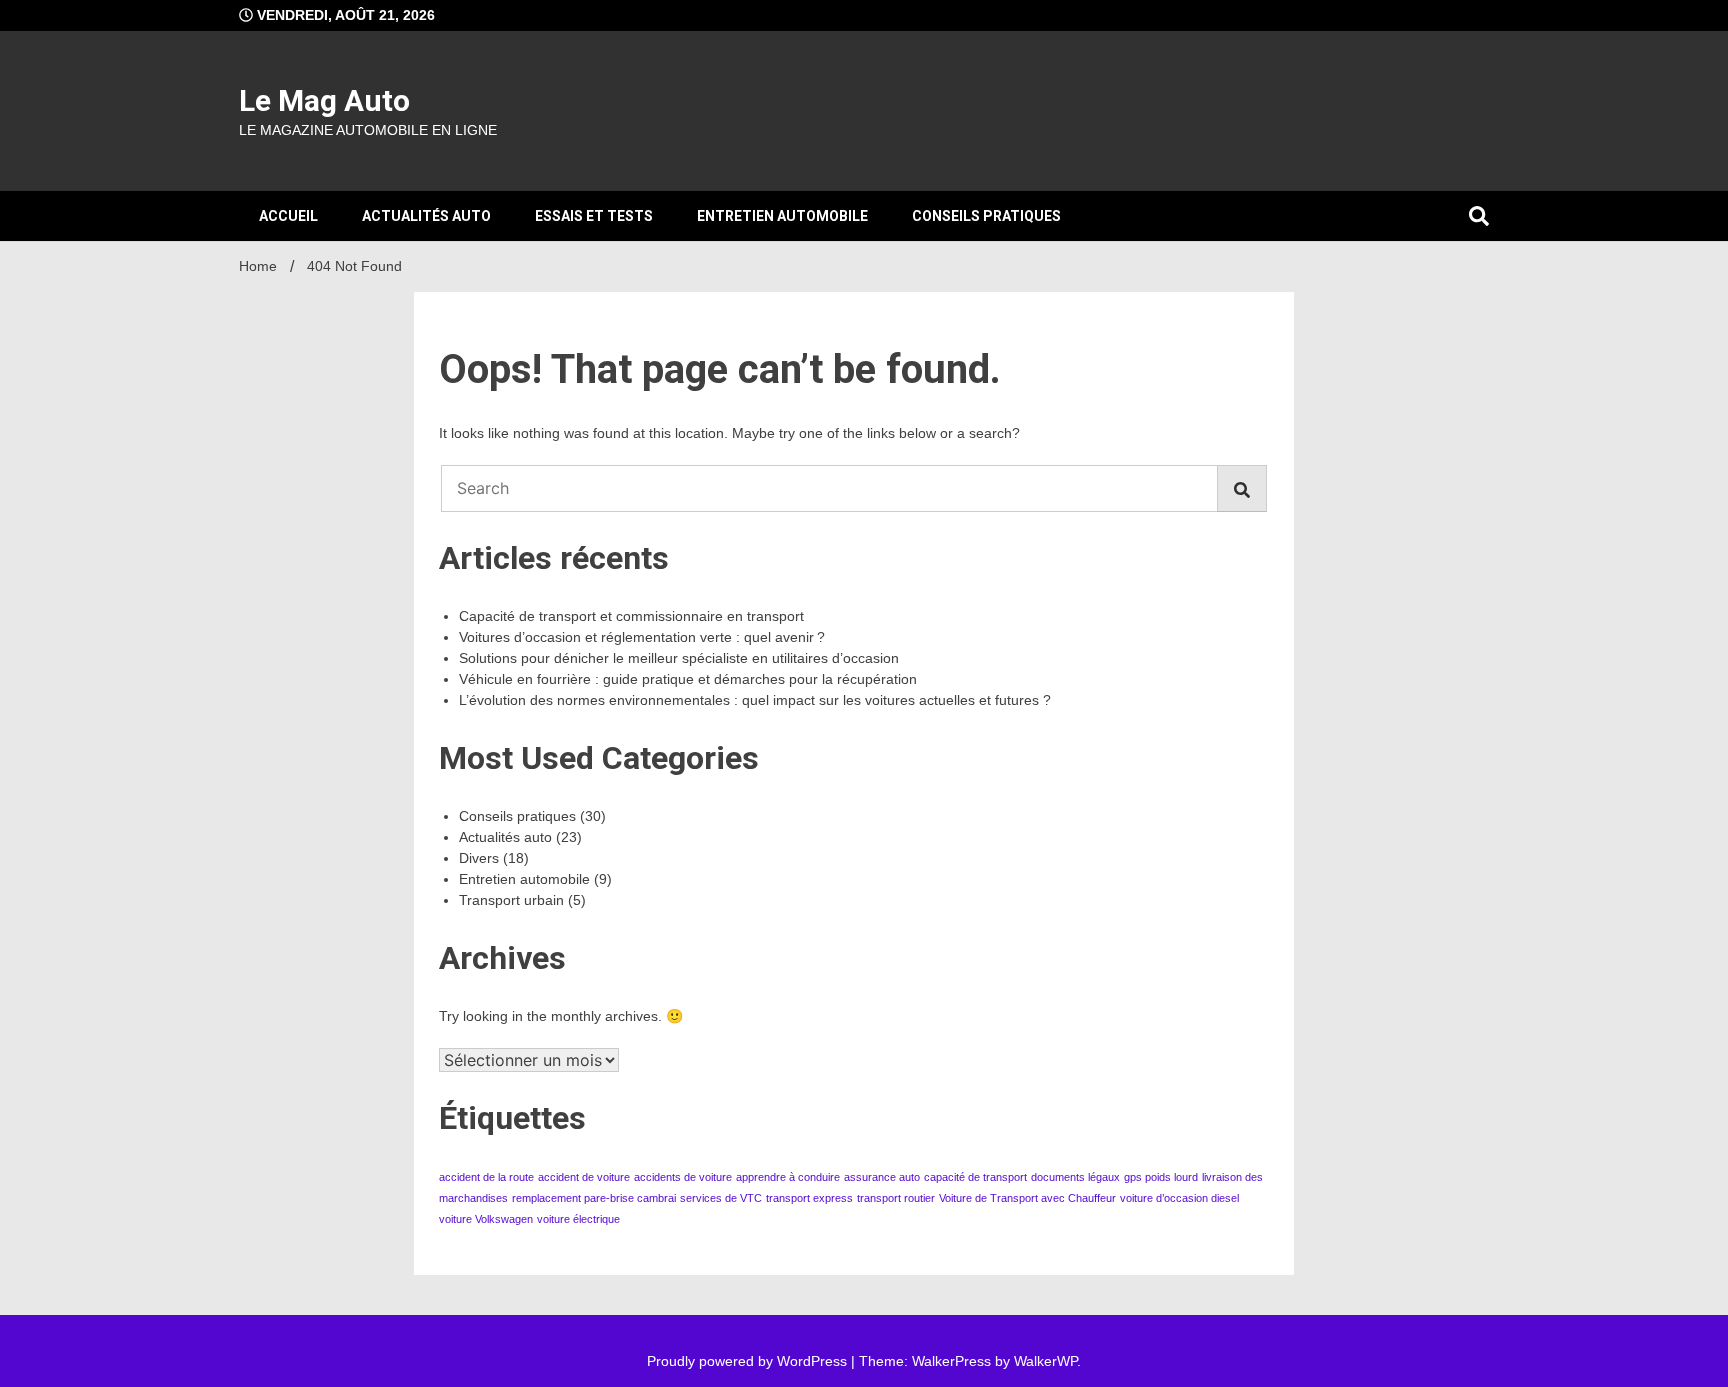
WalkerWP (1045, 1361)
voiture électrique (578, 1219)
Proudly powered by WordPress (749, 1361)
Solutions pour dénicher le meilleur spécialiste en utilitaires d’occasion (679, 658)
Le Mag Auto (324, 100)
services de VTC (721, 1198)
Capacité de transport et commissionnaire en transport (631, 616)
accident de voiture (584, 1177)
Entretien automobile (782, 216)
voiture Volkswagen (486, 1219)
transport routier (896, 1198)
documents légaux (1075, 1177)
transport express (809, 1198)
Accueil (288, 216)
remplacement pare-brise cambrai (594, 1198)
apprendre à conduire (788, 1177)
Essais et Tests (594, 216)
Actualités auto (426, 216)
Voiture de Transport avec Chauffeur (1027, 1198)
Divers (479, 858)
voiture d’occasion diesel (1179, 1198)
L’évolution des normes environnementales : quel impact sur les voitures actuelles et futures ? (755, 700)
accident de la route (486, 1177)
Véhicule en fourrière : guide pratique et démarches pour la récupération (688, 679)
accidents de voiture (683, 1177)
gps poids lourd (1161, 1177)
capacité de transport (975, 1177)
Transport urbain (511, 900)
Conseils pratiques (986, 216)
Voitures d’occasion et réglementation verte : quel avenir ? (642, 637)
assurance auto (882, 1177)
